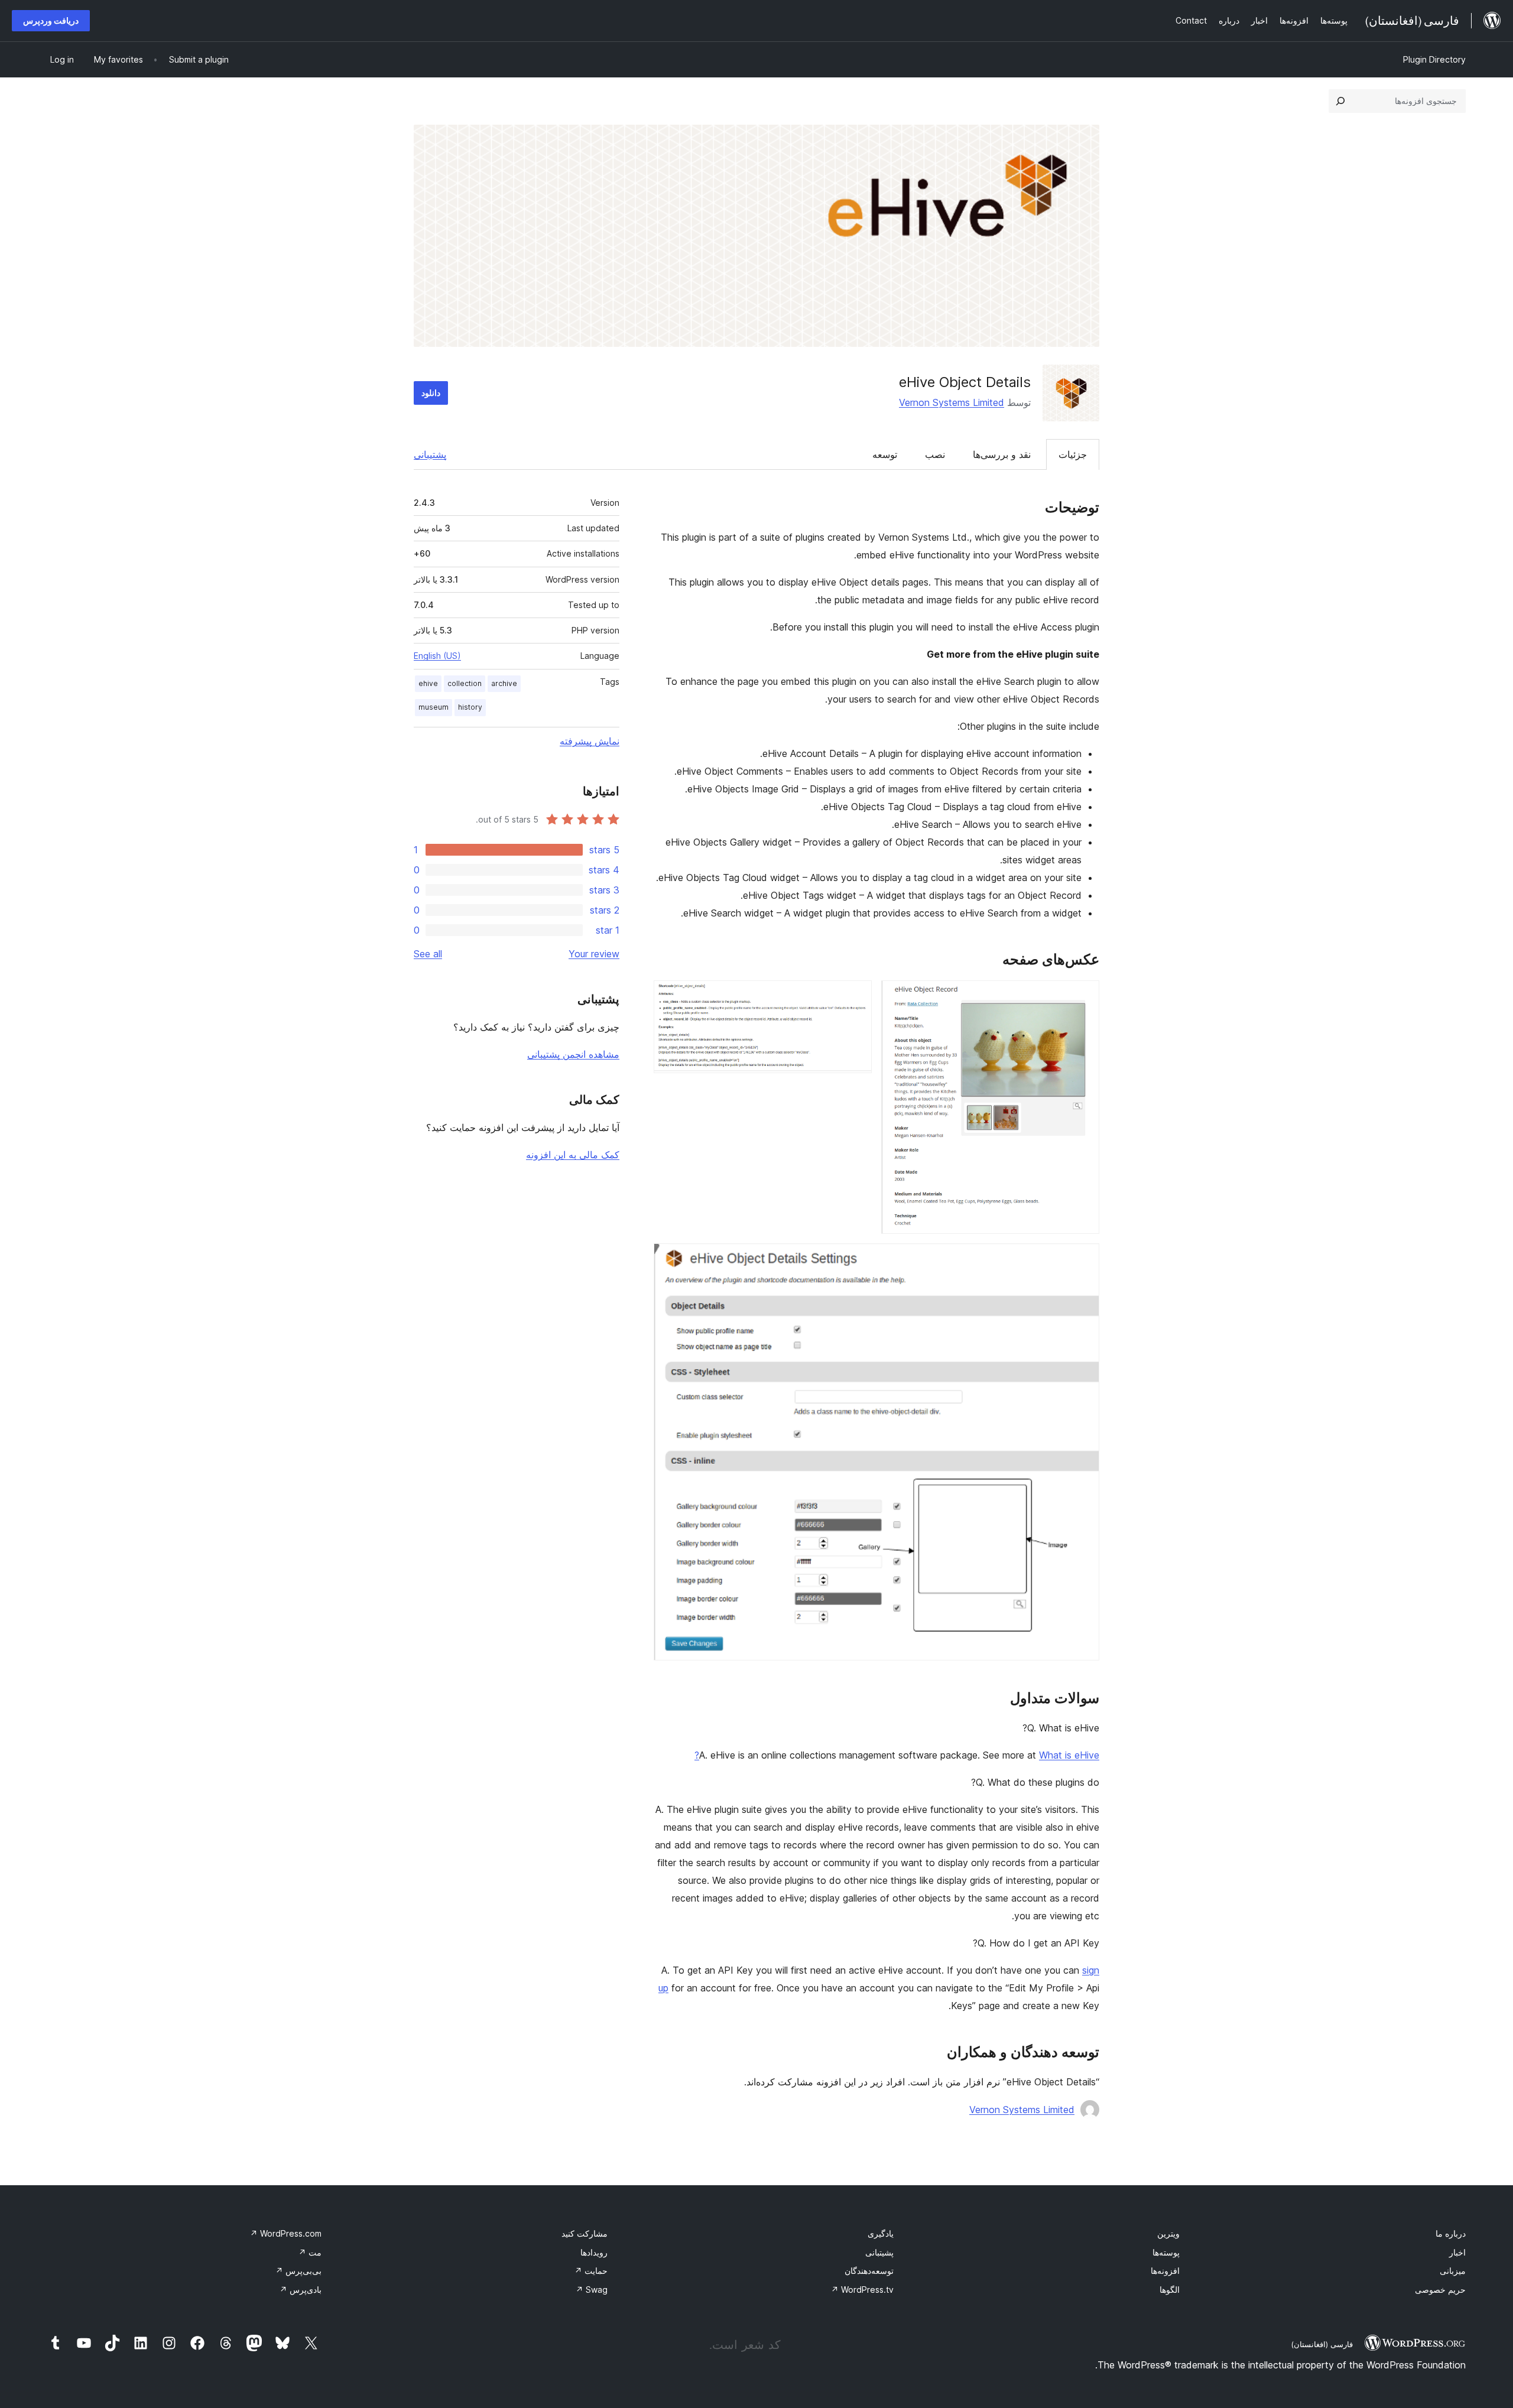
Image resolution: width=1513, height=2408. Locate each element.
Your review (594, 954)
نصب (935, 454)
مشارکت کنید (585, 2233)
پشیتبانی (879, 2252)
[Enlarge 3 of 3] (1083, 1259)
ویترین (1168, 2233)
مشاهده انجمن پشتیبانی (573, 1054)
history (470, 707)
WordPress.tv (862, 2290)
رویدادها (594, 2252)
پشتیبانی (430, 454)
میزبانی (1453, 2271)
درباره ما (1451, 2233)
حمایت (591, 2271)
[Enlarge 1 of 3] (1083, 996)
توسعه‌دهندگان (869, 2271)
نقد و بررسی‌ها (1002, 454)
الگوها (1170, 2290)
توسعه (885, 454)
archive (504, 683)
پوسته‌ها (1166, 2252)
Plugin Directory (1434, 59)
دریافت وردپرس (51, 20)
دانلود (431, 393)
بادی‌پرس (301, 2290)
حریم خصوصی (1440, 2290)
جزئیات (1073, 454)
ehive (428, 683)
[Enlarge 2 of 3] (856, 996)
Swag (592, 2290)
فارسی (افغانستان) (1322, 2344)
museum (434, 707)
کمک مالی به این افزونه (573, 1155)
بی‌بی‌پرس (298, 2271)
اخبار (1457, 2252)
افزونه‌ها (1165, 2271)
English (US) (437, 656)
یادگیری (881, 2233)
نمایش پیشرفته (590, 741)
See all (428, 954)
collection (465, 683)
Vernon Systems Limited (952, 402)
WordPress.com (286, 2233)
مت (310, 2252)
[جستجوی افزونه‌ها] (1340, 101)
